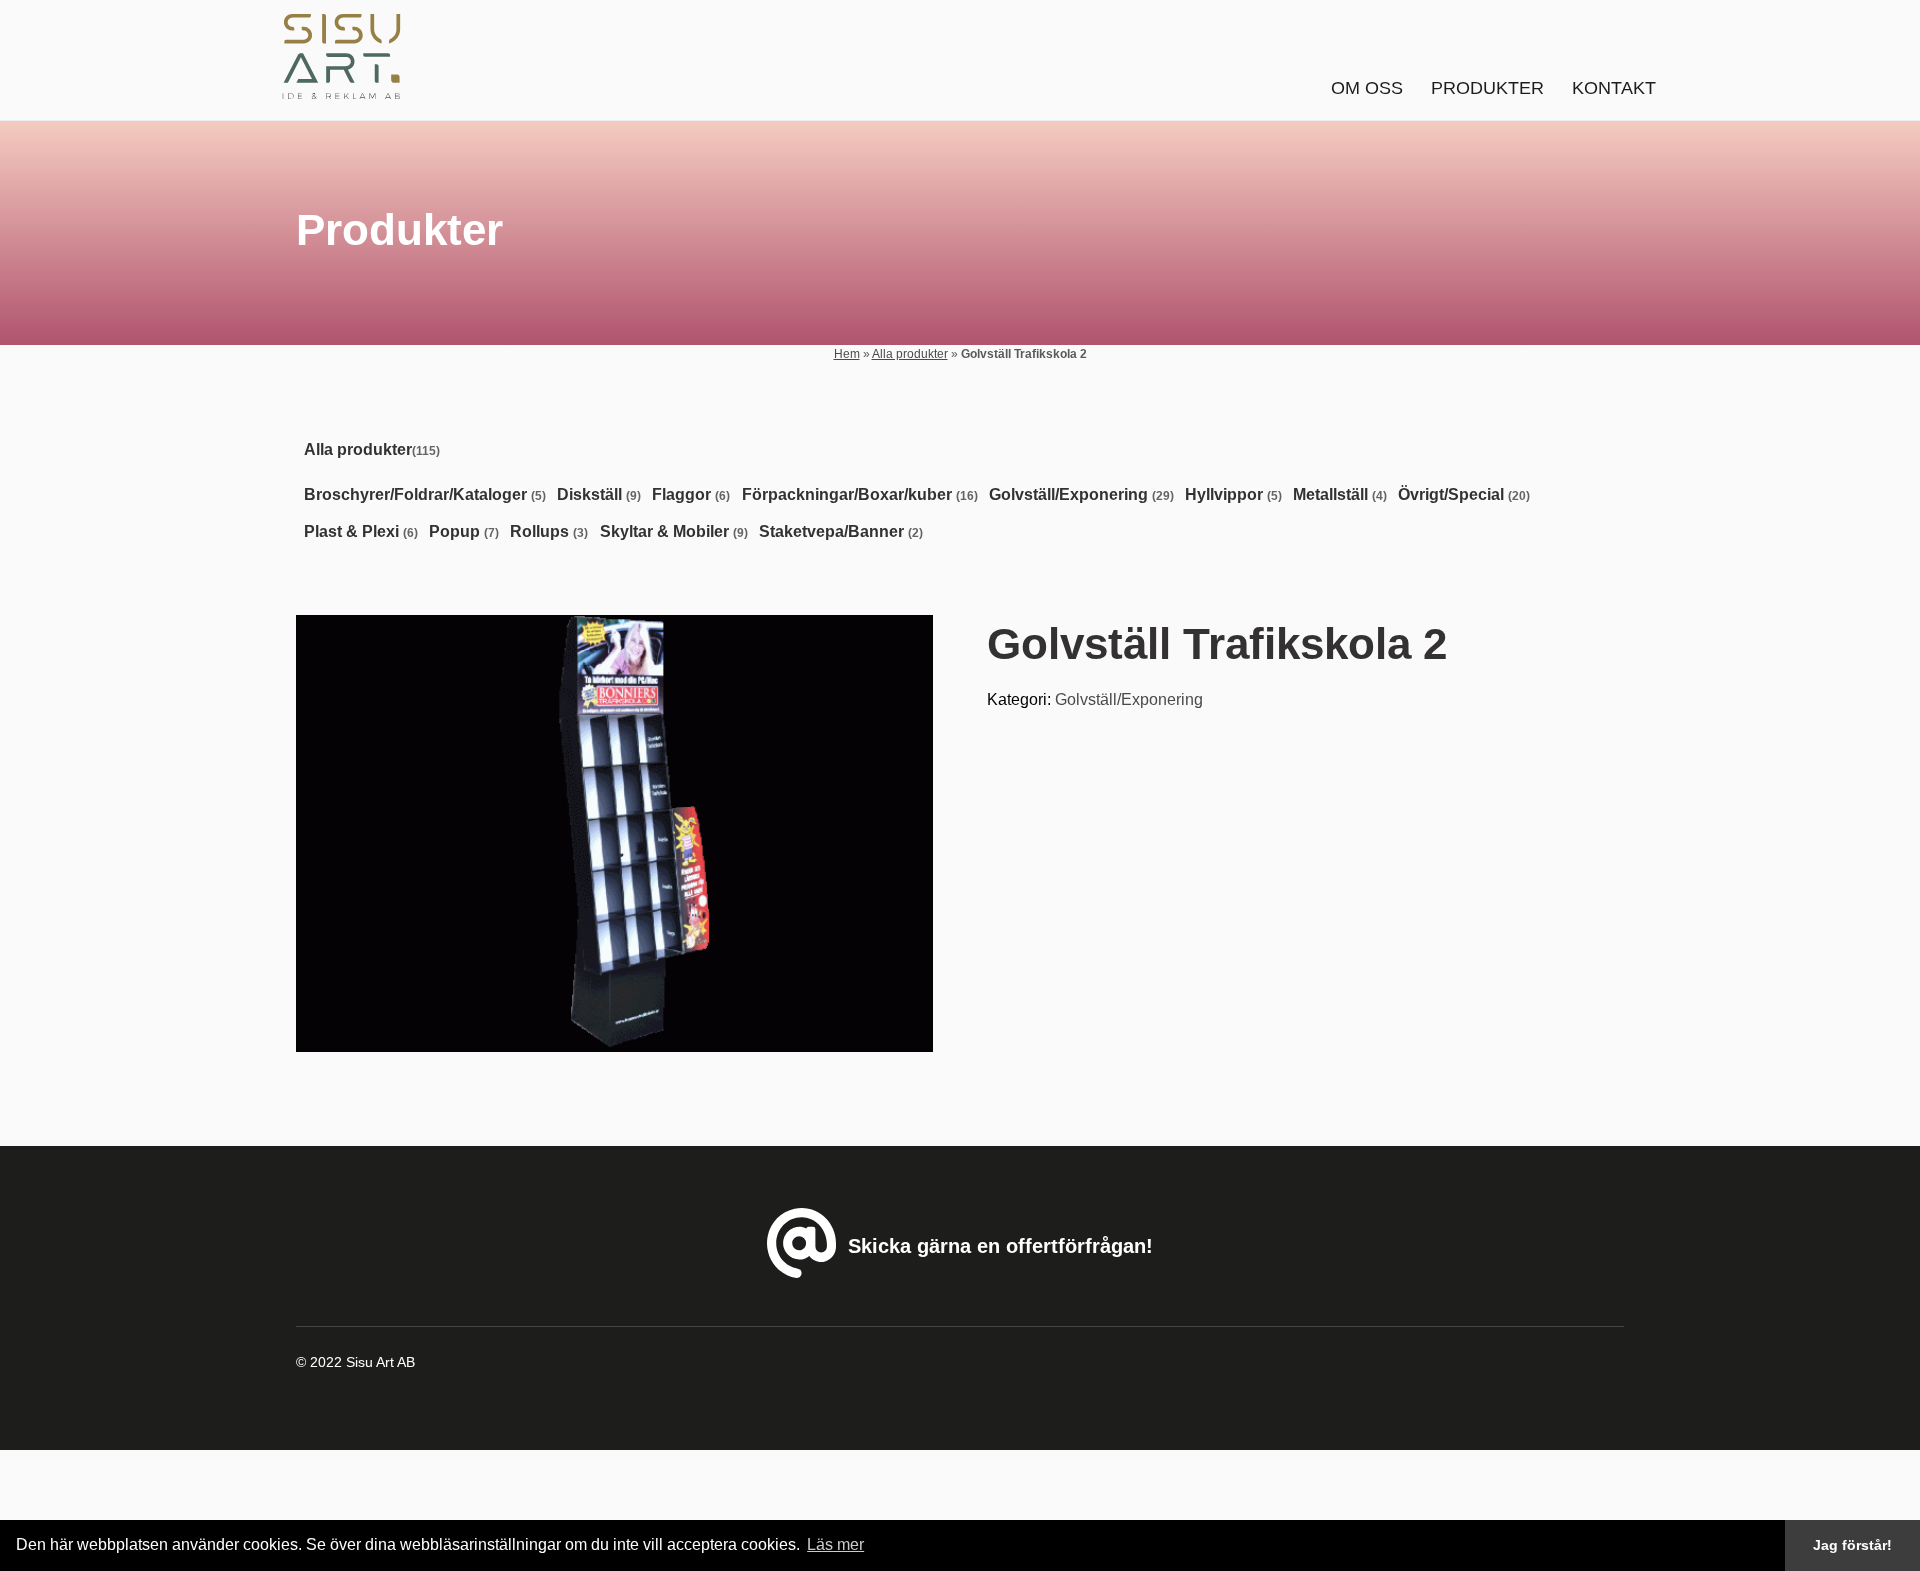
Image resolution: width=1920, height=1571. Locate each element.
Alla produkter (910, 354)
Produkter (1487, 88)
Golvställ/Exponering (1129, 699)
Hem (847, 354)
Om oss (1367, 88)
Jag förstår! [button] (1852, 1545)
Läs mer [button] (835, 1544)
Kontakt (1614, 88)
